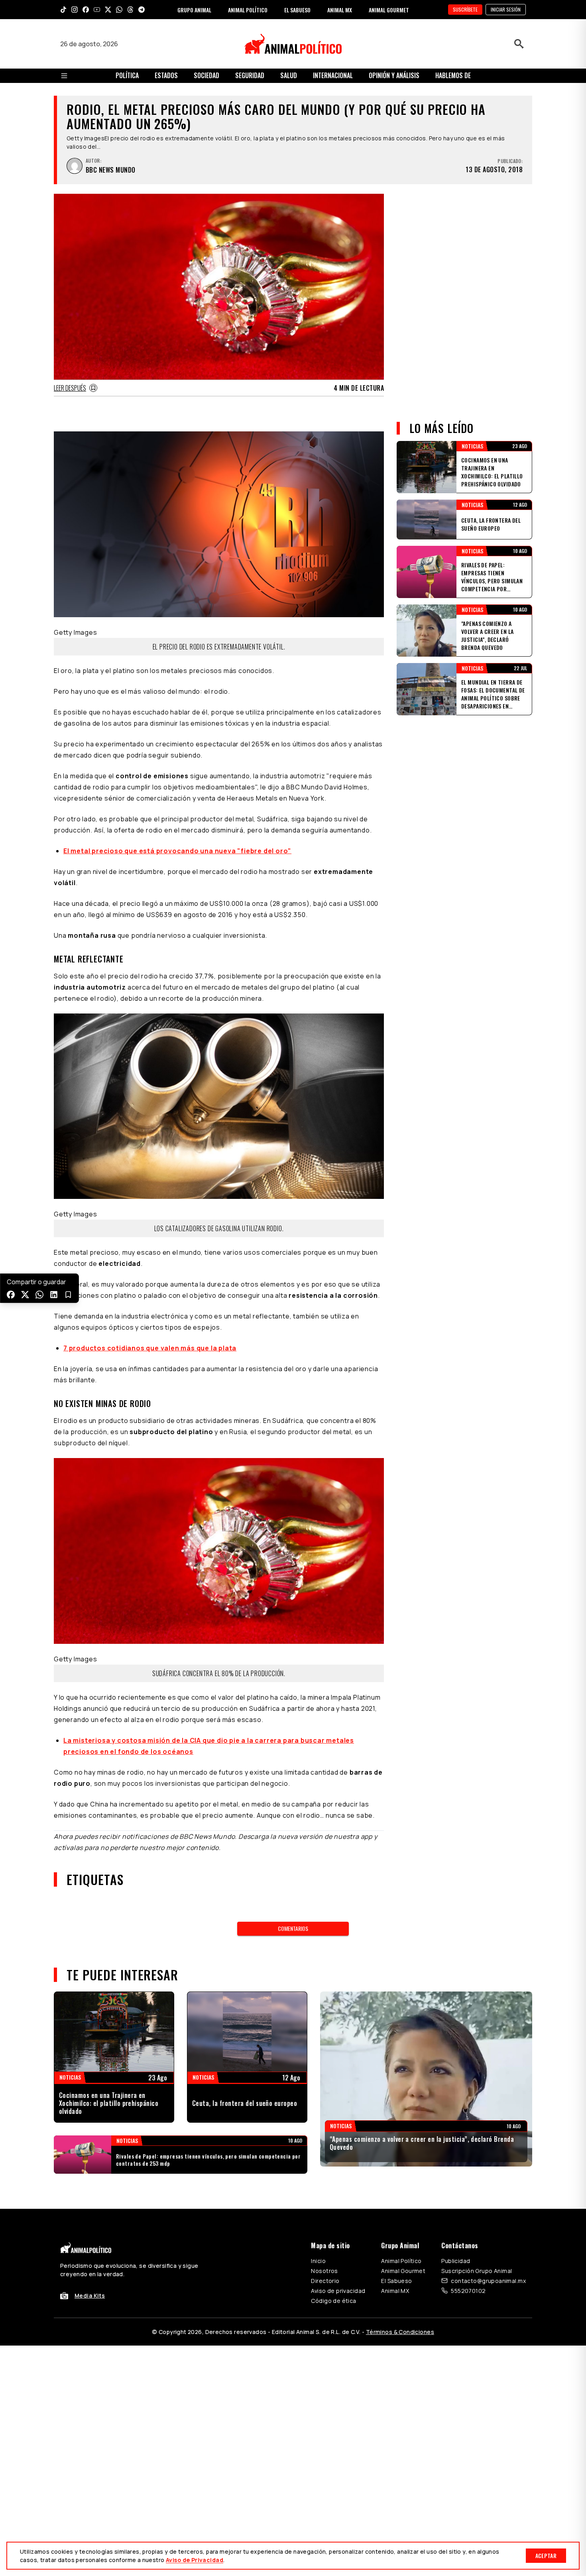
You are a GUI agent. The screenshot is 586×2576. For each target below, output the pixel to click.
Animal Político (401, 2261)
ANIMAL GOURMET (389, 10)
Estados (166, 75)
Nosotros (324, 2271)
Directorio (325, 2281)
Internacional (333, 75)
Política (127, 75)
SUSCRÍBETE (465, 9)
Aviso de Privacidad (195, 2560)
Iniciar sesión (506, 9)
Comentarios (293, 1928)
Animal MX (395, 2291)
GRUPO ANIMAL (194, 10)
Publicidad (456, 2261)
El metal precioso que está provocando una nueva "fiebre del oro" (177, 851)
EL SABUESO (297, 10)
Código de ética (333, 2301)
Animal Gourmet (403, 2271)
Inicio (318, 2261)
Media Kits (90, 2296)
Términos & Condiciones (400, 2332)
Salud (289, 75)
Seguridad (250, 75)
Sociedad (206, 75)
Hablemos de (453, 75)
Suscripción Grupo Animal (477, 2271)
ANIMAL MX (340, 10)
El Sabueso (396, 2281)
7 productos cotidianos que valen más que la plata (150, 1348)
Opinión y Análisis (394, 75)
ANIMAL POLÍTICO (248, 10)
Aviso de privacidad (338, 2291)
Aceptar (546, 2555)
